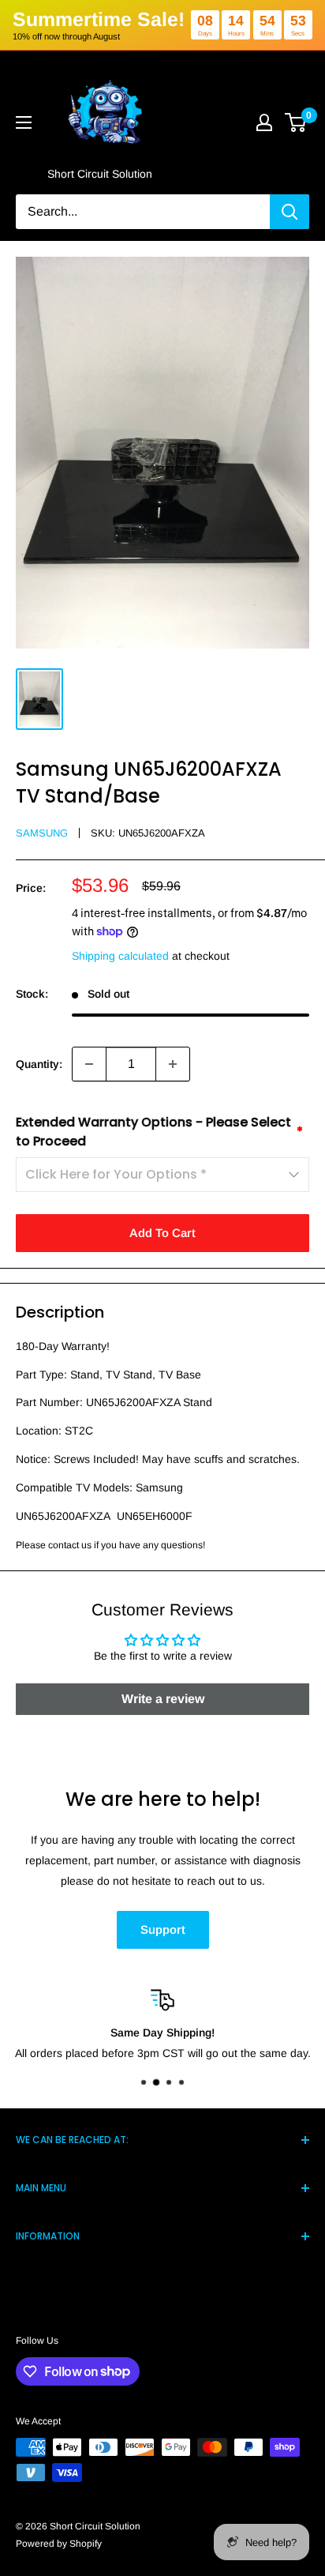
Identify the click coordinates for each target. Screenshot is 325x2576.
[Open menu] (24, 122)
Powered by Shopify (59, 2544)
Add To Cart (162, 1233)
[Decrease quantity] (89, 1064)
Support (163, 1929)
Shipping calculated (120, 956)
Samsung (42, 833)
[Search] (290, 212)
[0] (296, 122)
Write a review (163, 1699)
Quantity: (39, 1064)
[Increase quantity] (173, 1064)
